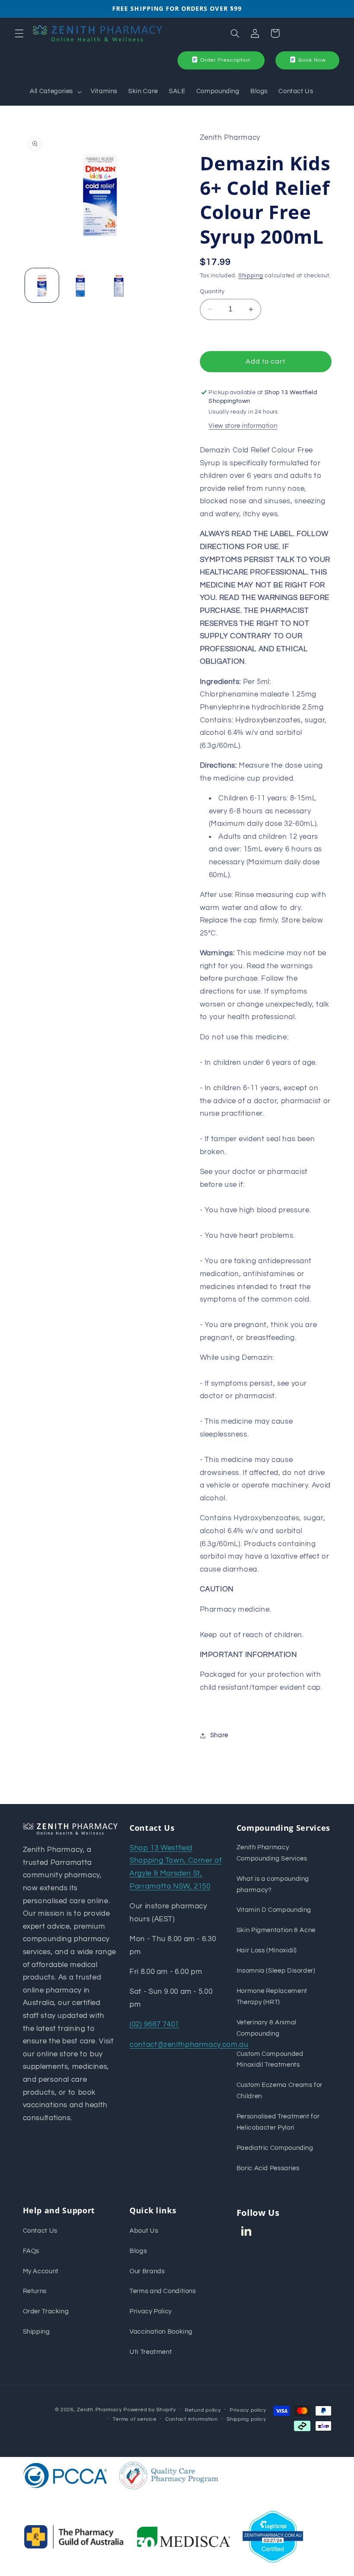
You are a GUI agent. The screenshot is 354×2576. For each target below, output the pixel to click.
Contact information (192, 2419)
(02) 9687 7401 (154, 2024)
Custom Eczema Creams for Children (280, 2091)
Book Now (312, 60)
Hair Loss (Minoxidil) (267, 1950)
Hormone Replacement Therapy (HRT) (272, 1997)
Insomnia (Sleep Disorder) (276, 1971)
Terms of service (134, 2419)
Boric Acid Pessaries (268, 2168)
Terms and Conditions (163, 2291)
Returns (35, 2291)
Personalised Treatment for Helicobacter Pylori (278, 2122)
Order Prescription (226, 60)
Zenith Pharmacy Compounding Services (272, 1853)
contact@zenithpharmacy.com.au (189, 2045)
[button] (19, 33)
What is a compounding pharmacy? (273, 1884)
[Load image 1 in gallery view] (42, 285)
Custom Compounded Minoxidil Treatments (270, 2060)
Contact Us (40, 2231)
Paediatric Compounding (275, 2148)
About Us (144, 2231)
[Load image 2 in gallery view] (80, 285)
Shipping (251, 276)
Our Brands (147, 2271)
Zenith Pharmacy (100, 2410)
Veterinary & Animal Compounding (267, 2028)
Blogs (138, 2251)
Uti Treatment (151, 2352)
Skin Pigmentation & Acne (276, 1930)
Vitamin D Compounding (274, 1910)
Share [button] (219, 1735)
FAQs (31, 2251)
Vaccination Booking (161, 2332)
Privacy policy (248, 2410)
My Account (41, 2271)
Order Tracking (46, 2311)
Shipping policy (246, 2419)
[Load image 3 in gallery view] (118, 285)
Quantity (212, 292)
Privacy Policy (151, 2311)
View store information (243, 426)
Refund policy (203, 2410)
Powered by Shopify (150, 2410)
